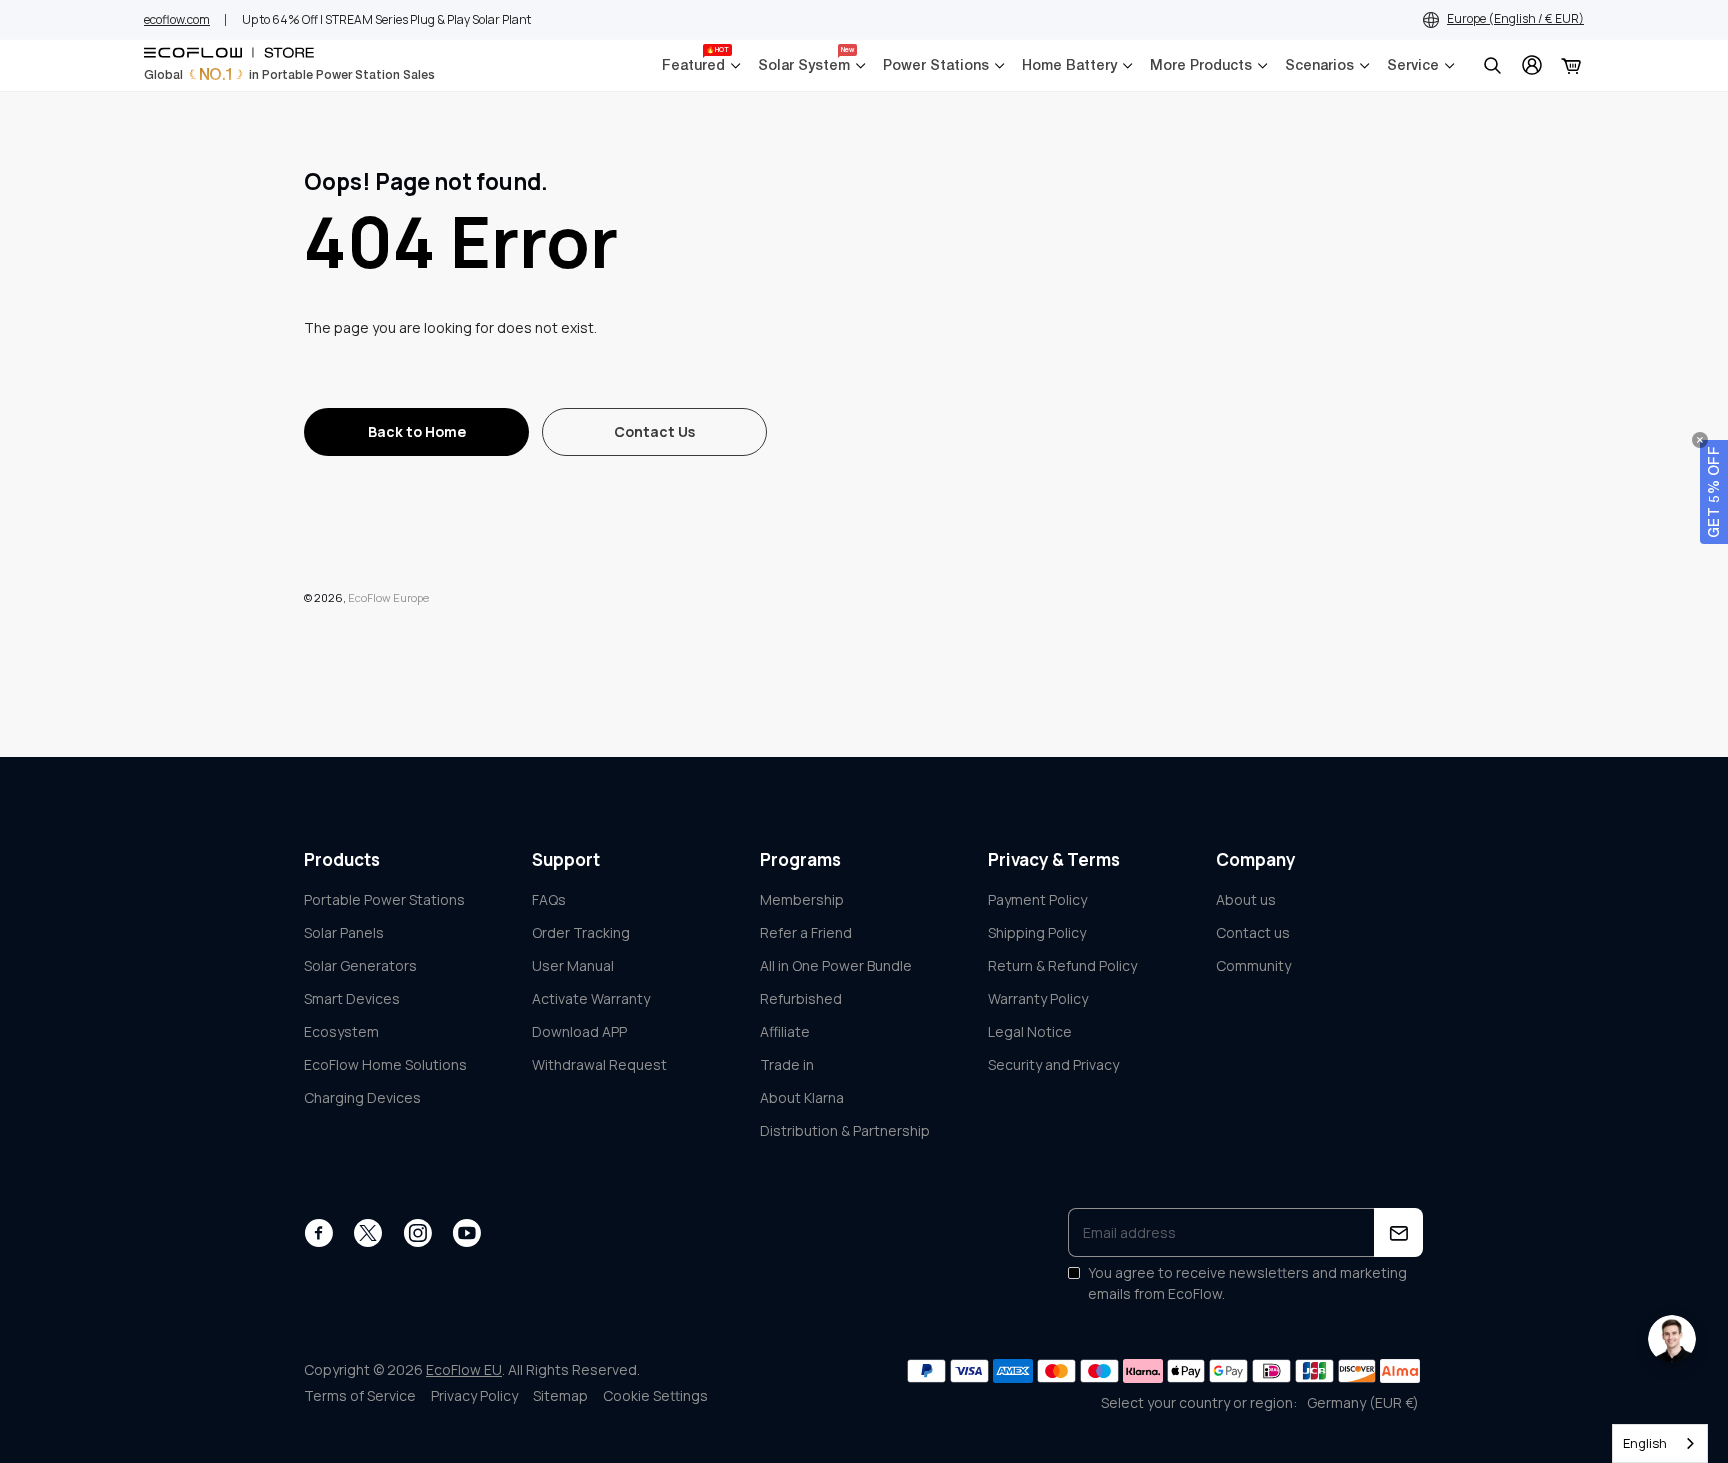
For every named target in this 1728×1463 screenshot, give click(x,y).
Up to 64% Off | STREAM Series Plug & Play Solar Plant (386, 19)
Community (1253, 965)
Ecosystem (341, 1031)
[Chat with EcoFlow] (1672, 1339)
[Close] (1700, 440)
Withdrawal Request (599, 1064)
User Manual (573, 965)
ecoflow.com (177, 19)
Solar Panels (344, 932)
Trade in (787, 1064)
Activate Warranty (591, 998)
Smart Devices (352, 998)
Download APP (579, 1031)
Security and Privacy (1053, 1064)
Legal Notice (1030, 1031)
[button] (1714, 492)
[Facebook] (318, 1233)
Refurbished (801, 998)
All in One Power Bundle (836, 965)
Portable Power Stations (384, 899)
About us (1246, 899)
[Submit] (1398, 1232)
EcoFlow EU (464, 1369)
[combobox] (1660, 1443)
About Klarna (802, 1097)
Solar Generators (360, 965)
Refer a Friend (806, 932)
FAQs (549, 899)
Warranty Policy (1038, 998)
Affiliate (785, 1031)
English (1645, 1443)
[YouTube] (466, 1233)
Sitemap (560, 1395)
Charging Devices (362, 1097)
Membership (802, 899)
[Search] (1492, 65)
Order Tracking (581, 932)
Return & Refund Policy (1062, 965)
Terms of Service (360, 1395)
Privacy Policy (474, 1395)
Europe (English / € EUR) (1515, 18)
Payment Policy (1037, 899)
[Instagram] (417, 1233)
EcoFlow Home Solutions (385, 1064)
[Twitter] (368, 1233)
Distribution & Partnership (845, 1130)
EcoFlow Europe (388, 597)
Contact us (1253, 932)
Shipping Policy (1037, 932)
